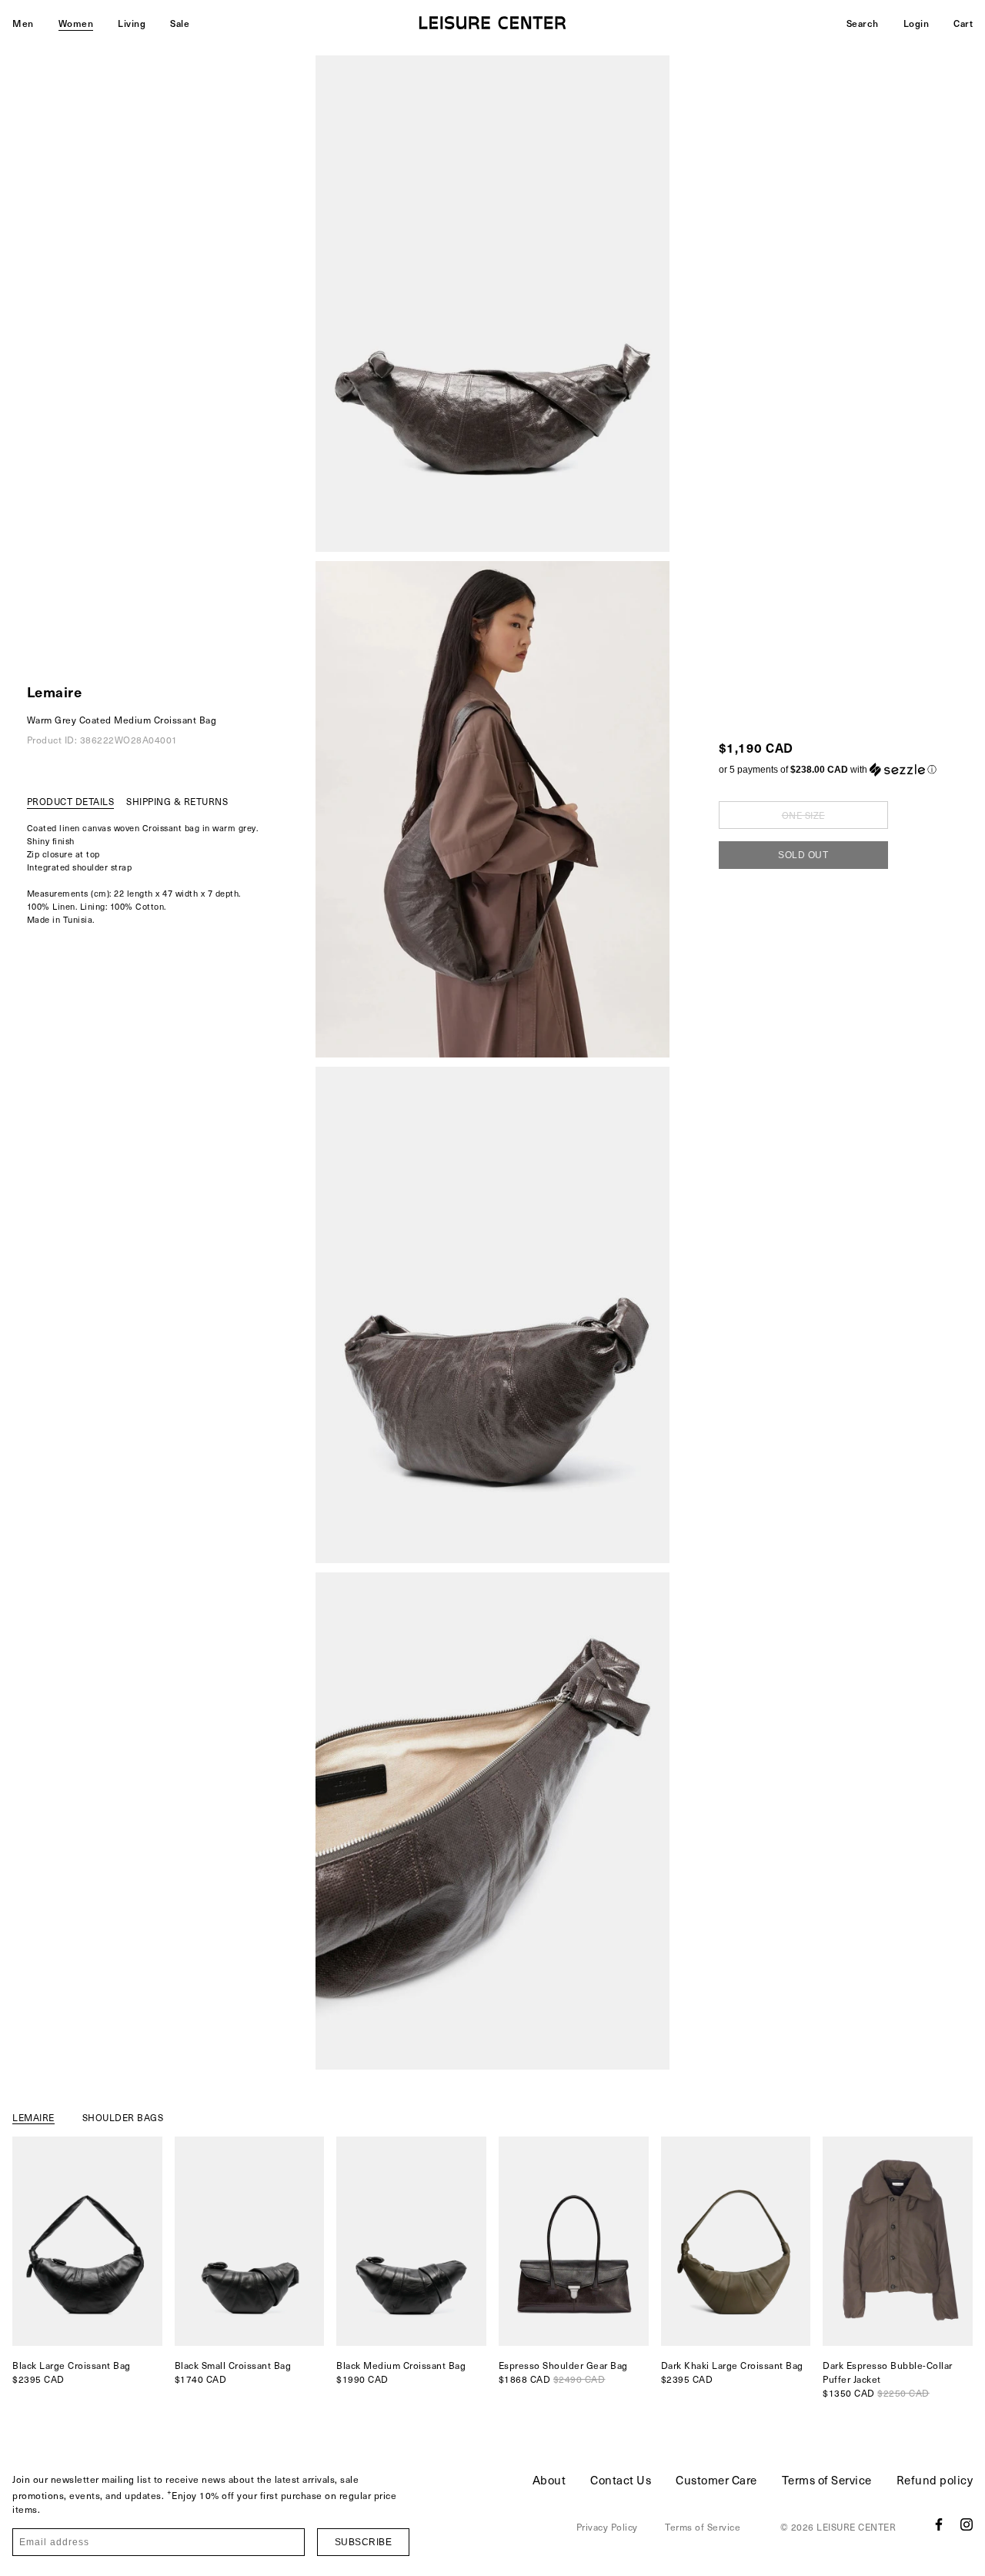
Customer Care (716, 2480)
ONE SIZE (803, 815)
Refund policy (935, 2480)
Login (917, 23)
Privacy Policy (607, 2527)
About (549, 2480)
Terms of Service (827, 2480)
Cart (963, 23)
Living (132, 23)
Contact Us (621, 2480)
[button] (828, 770)
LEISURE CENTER (856, 2527)
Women (76, 23)
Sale (180, 23)
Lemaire (55, 692)
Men (23, 23)
